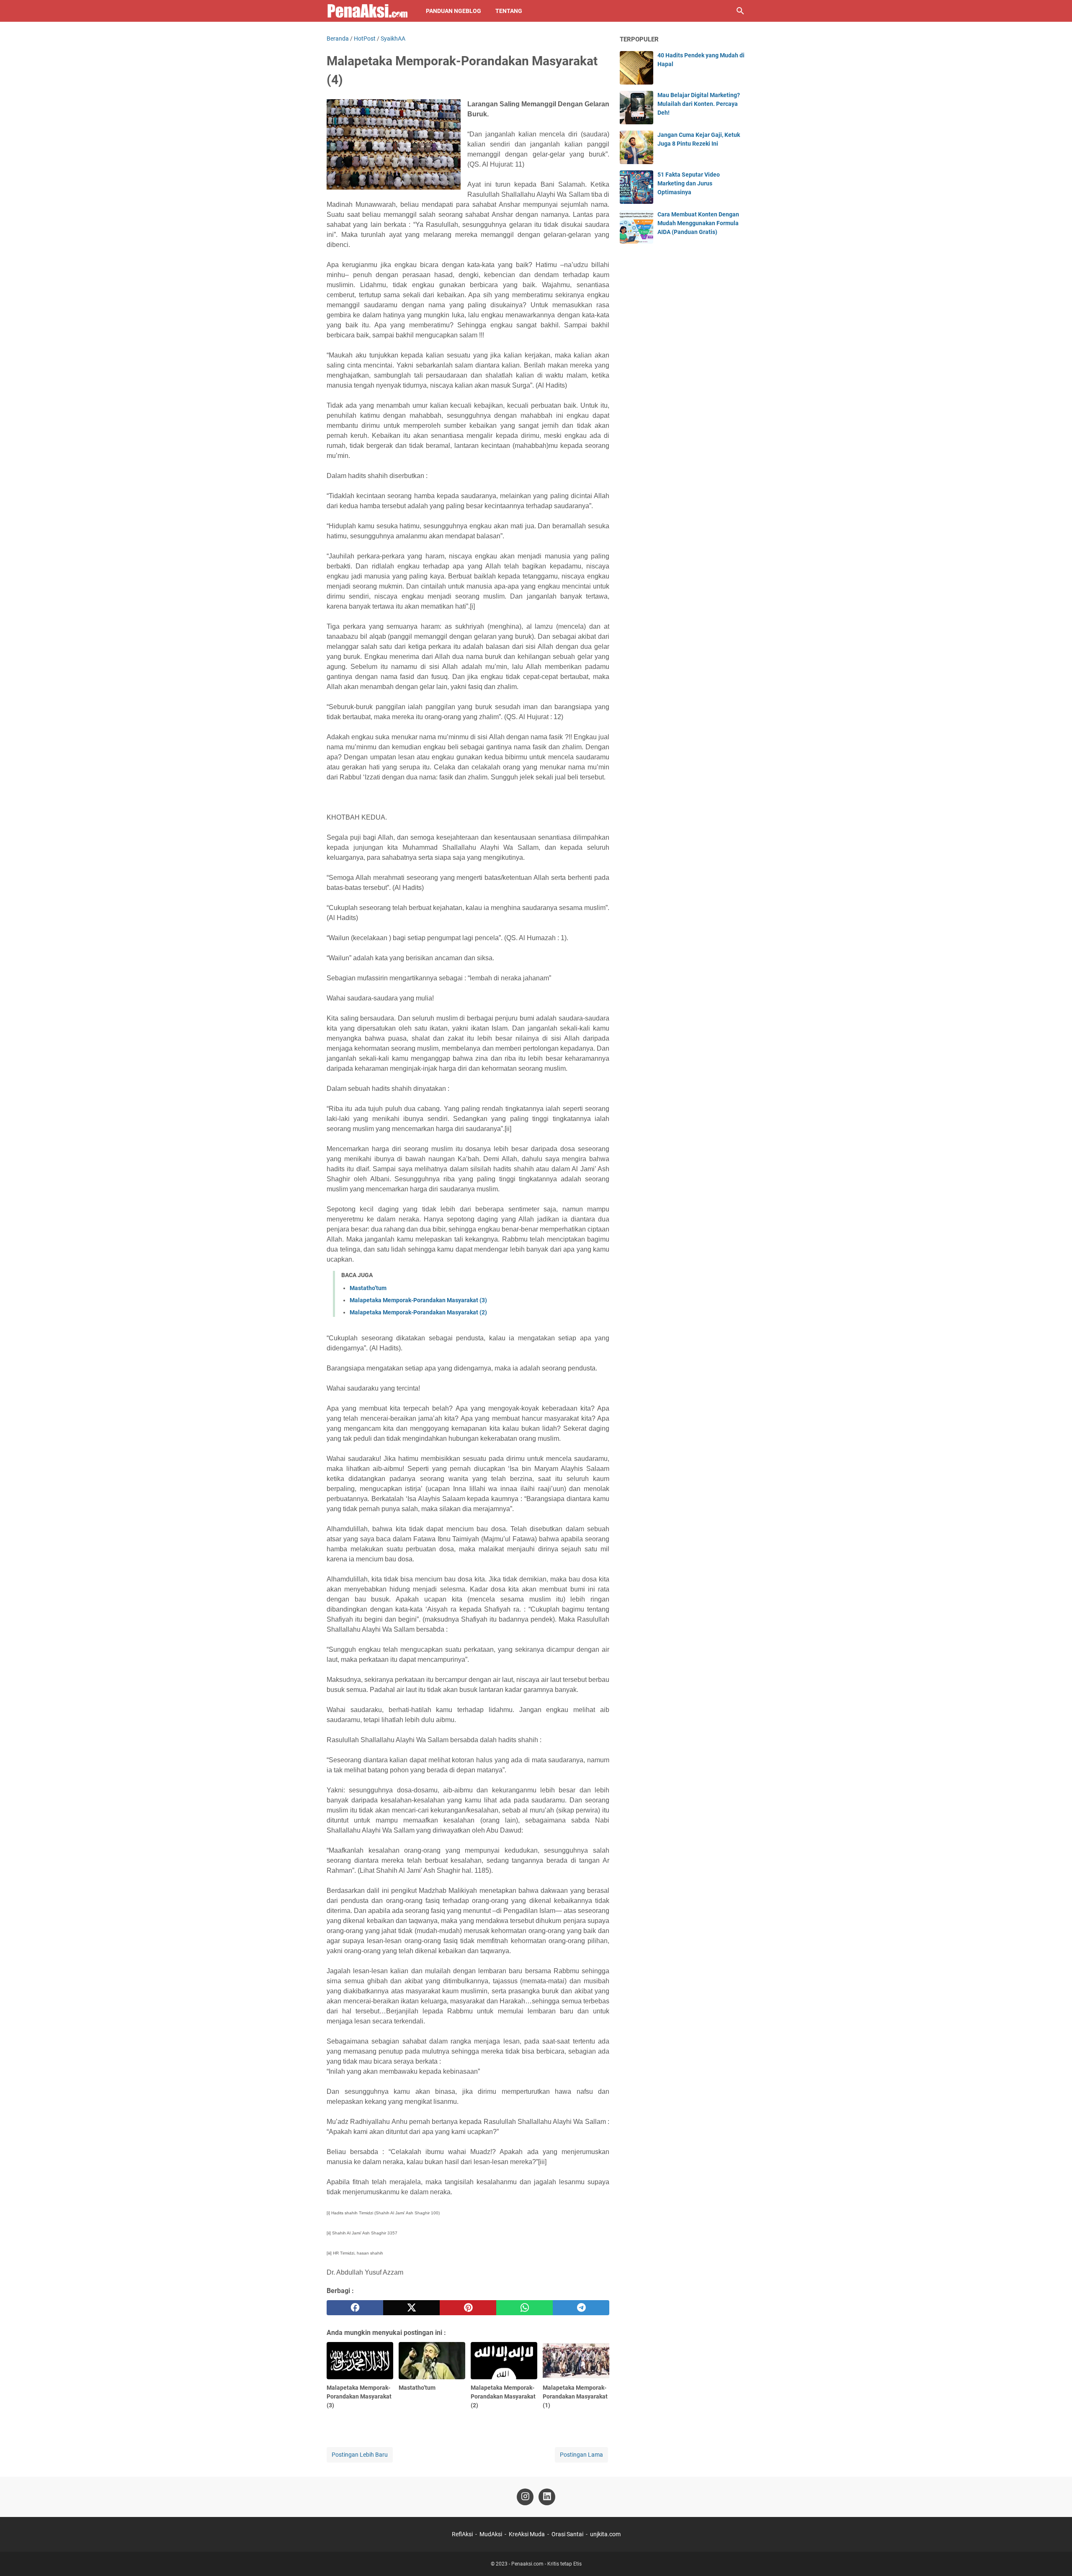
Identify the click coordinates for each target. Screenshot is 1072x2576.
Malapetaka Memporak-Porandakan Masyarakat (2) (418, 1312)
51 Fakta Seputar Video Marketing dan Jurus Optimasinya (689, 183)
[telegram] (581, 2308)
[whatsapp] (524, 2308)
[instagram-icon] (525, 2497)
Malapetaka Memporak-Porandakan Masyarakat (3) (418, 1300)
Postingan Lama (581, 2455)
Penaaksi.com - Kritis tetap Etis (546, 2564)
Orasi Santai (567, 2534)
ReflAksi (462, 2534)
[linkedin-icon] (547, 2497)
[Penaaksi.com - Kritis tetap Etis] (368, 11)
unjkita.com (605, 2534)
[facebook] (355, 2308)
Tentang (509, 11)
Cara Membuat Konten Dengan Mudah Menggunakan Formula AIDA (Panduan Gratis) (698, 223)
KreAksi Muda (527, 2534)
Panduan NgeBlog (454, 11)
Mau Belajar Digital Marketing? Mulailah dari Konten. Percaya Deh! (699, 104)
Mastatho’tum (368, 1288)
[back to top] (1055, 2557)
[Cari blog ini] (740, 11)
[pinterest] (468, 2308)
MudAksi (491, 2534)
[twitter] (411, 2308)
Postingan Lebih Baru (360, 2455)
